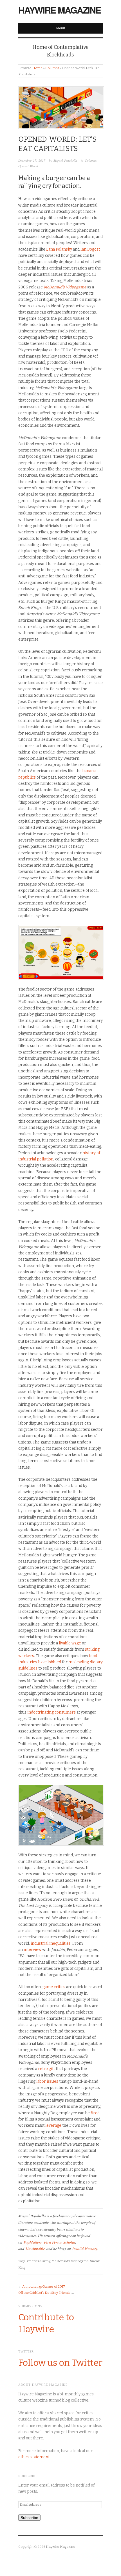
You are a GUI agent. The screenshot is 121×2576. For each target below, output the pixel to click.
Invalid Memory (85, 2248)
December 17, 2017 (32, 160)
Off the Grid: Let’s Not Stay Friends (44, 2293)
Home (37, 68)
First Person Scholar (60, 2242)
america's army (38, 2261)
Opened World (28, 166)
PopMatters (33, 2242)
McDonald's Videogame (70, 2261)
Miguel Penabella (65, 160)
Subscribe (29, 2518)
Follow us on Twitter (60, 2363)
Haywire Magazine (60, 10)
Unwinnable (35, 2248)
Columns (52, 68)
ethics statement (34, 2457)
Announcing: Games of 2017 (44, 2286)
